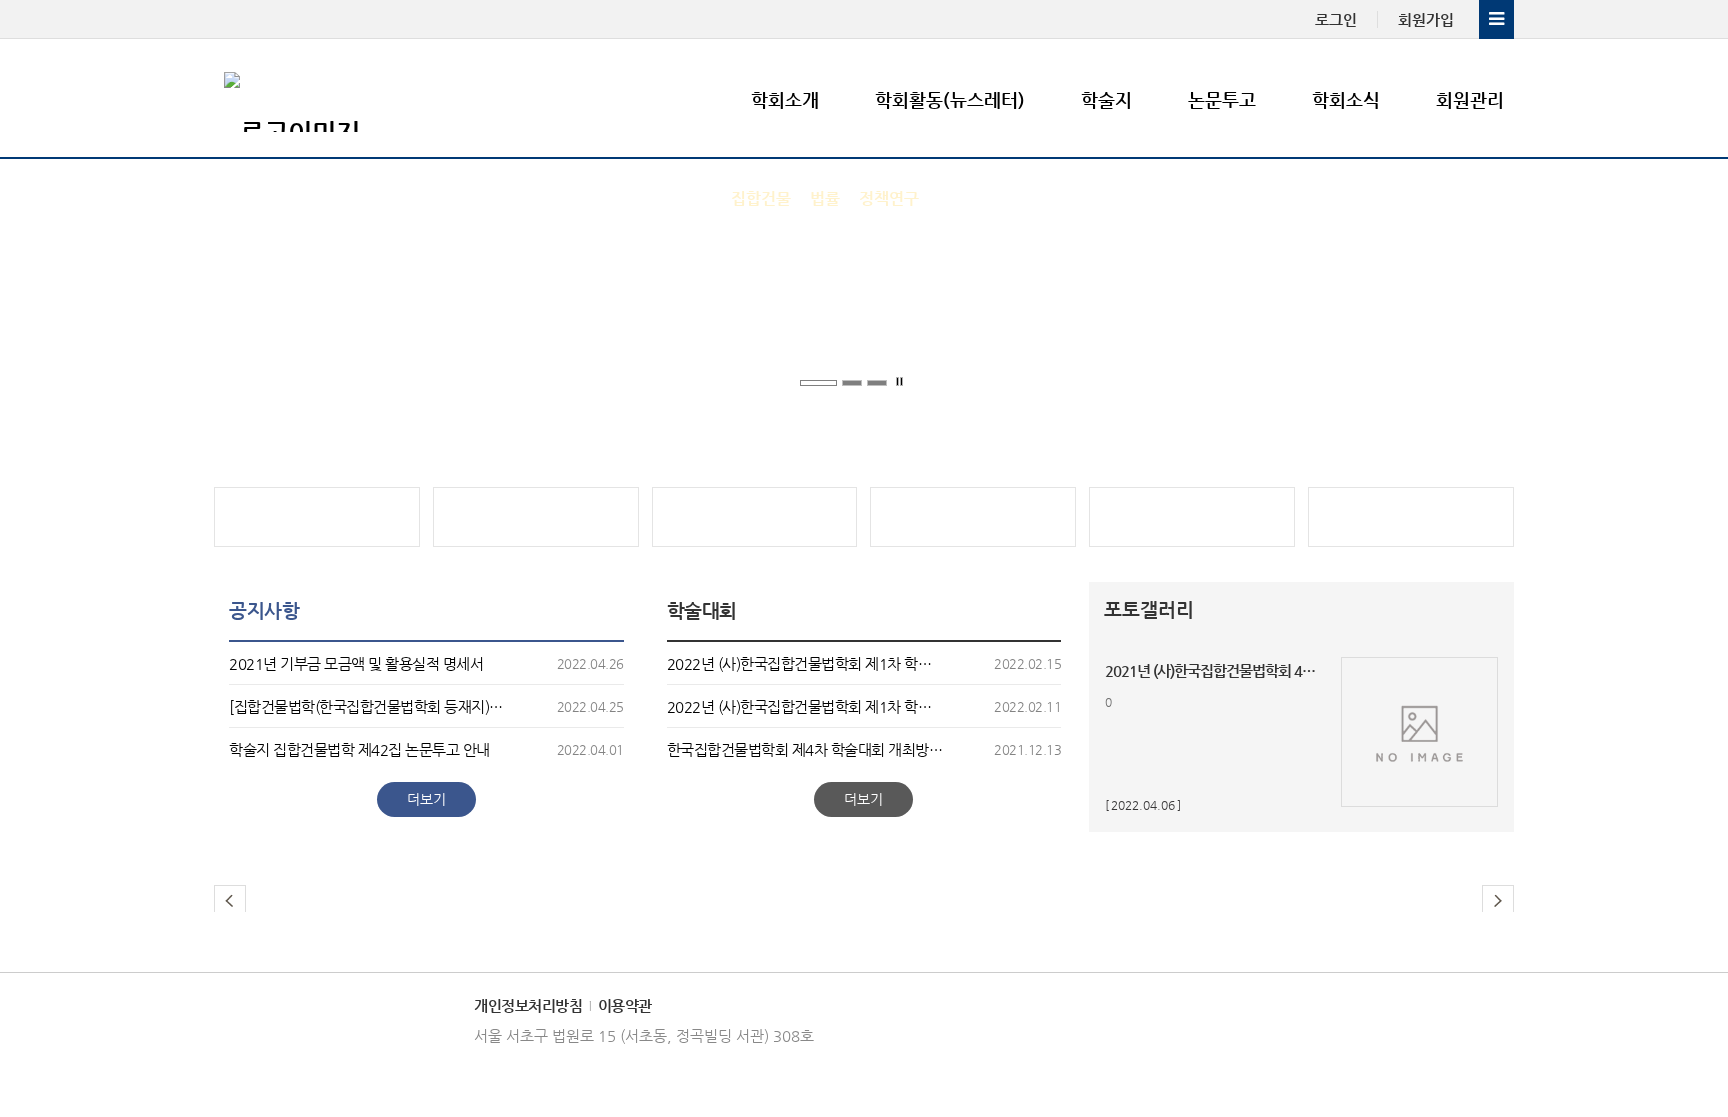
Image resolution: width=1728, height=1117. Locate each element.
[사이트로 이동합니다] (317, 517)
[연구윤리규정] (1192, 517)
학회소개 (785, 99)
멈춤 (902, 383)
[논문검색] (1411, 517)
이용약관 (625, 1005)
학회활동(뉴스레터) (950, 99)
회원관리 (1470, 99)
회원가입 (1426, 19)
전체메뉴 (1496, 19)
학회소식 (1346, 99)
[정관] (536, 517)
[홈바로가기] (344, 99)
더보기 (426, 799)
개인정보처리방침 (528, 1005)
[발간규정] (755, 517)
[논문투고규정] (973, 517)
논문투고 (1222, 99)
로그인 (1336, 19)
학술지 (1106, 99)
